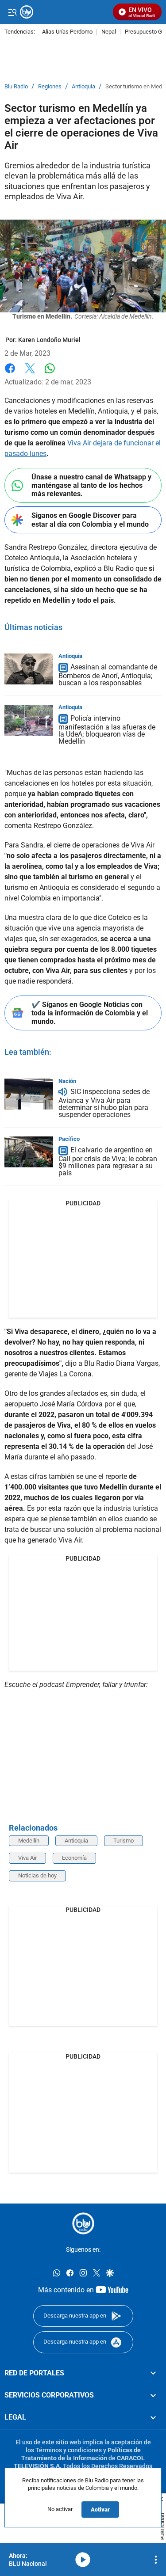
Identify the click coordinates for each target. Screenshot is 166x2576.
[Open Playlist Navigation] (156, 2560)
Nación (67, 1081)
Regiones (50, 87)
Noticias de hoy (37, 1875)
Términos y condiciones (69, 2450)
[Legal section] (153, 2417)
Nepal (109, 32)
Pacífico (69, 1139)
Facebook (10, 374)
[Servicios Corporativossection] (153, 2395)
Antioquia (83, 87)
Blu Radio (16, 87)
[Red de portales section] (153, 2373)
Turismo (124, 1841)
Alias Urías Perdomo (67, 32)
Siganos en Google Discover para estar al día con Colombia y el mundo (90, 520)
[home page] (83, 2223)
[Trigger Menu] (12, 12)
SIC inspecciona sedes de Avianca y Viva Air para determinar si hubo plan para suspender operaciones (104, 1104)
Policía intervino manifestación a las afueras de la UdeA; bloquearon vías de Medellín (107, 730)
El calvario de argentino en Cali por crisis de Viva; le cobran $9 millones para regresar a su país (108, 1161)
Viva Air (27, 1858)
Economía (74, 1858)
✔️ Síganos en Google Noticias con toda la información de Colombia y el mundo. (90, 1013)
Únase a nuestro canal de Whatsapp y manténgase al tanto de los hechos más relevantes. (91, 485)
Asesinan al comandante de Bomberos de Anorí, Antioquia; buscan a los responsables (108, 675)
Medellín (29, 1841)
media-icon (83, 2560)
